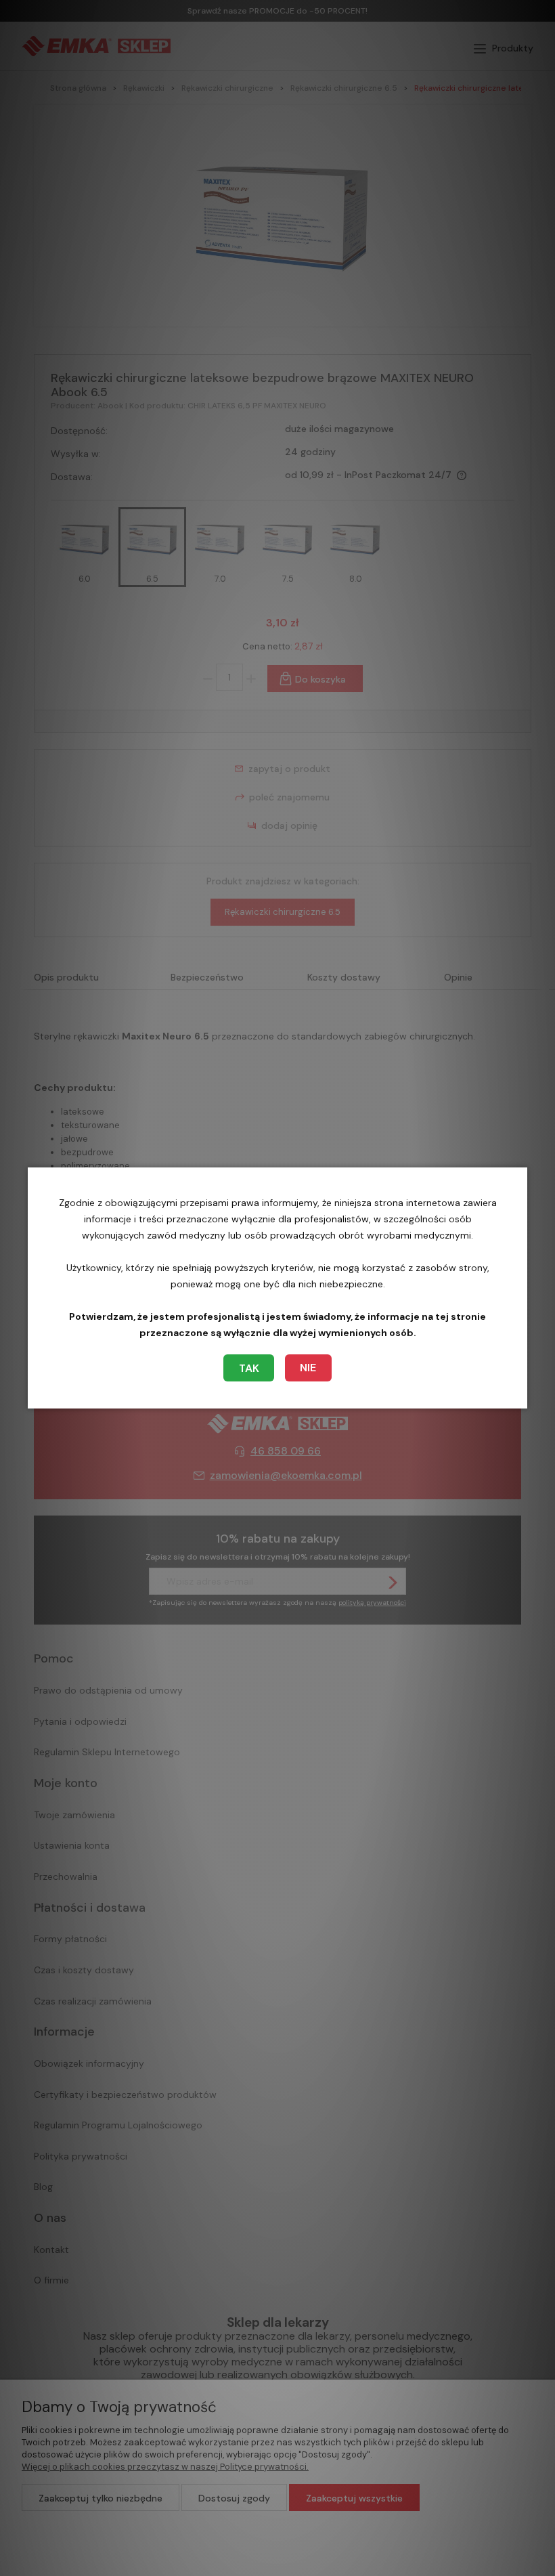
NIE (308, 1368)
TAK (249, 1368)
